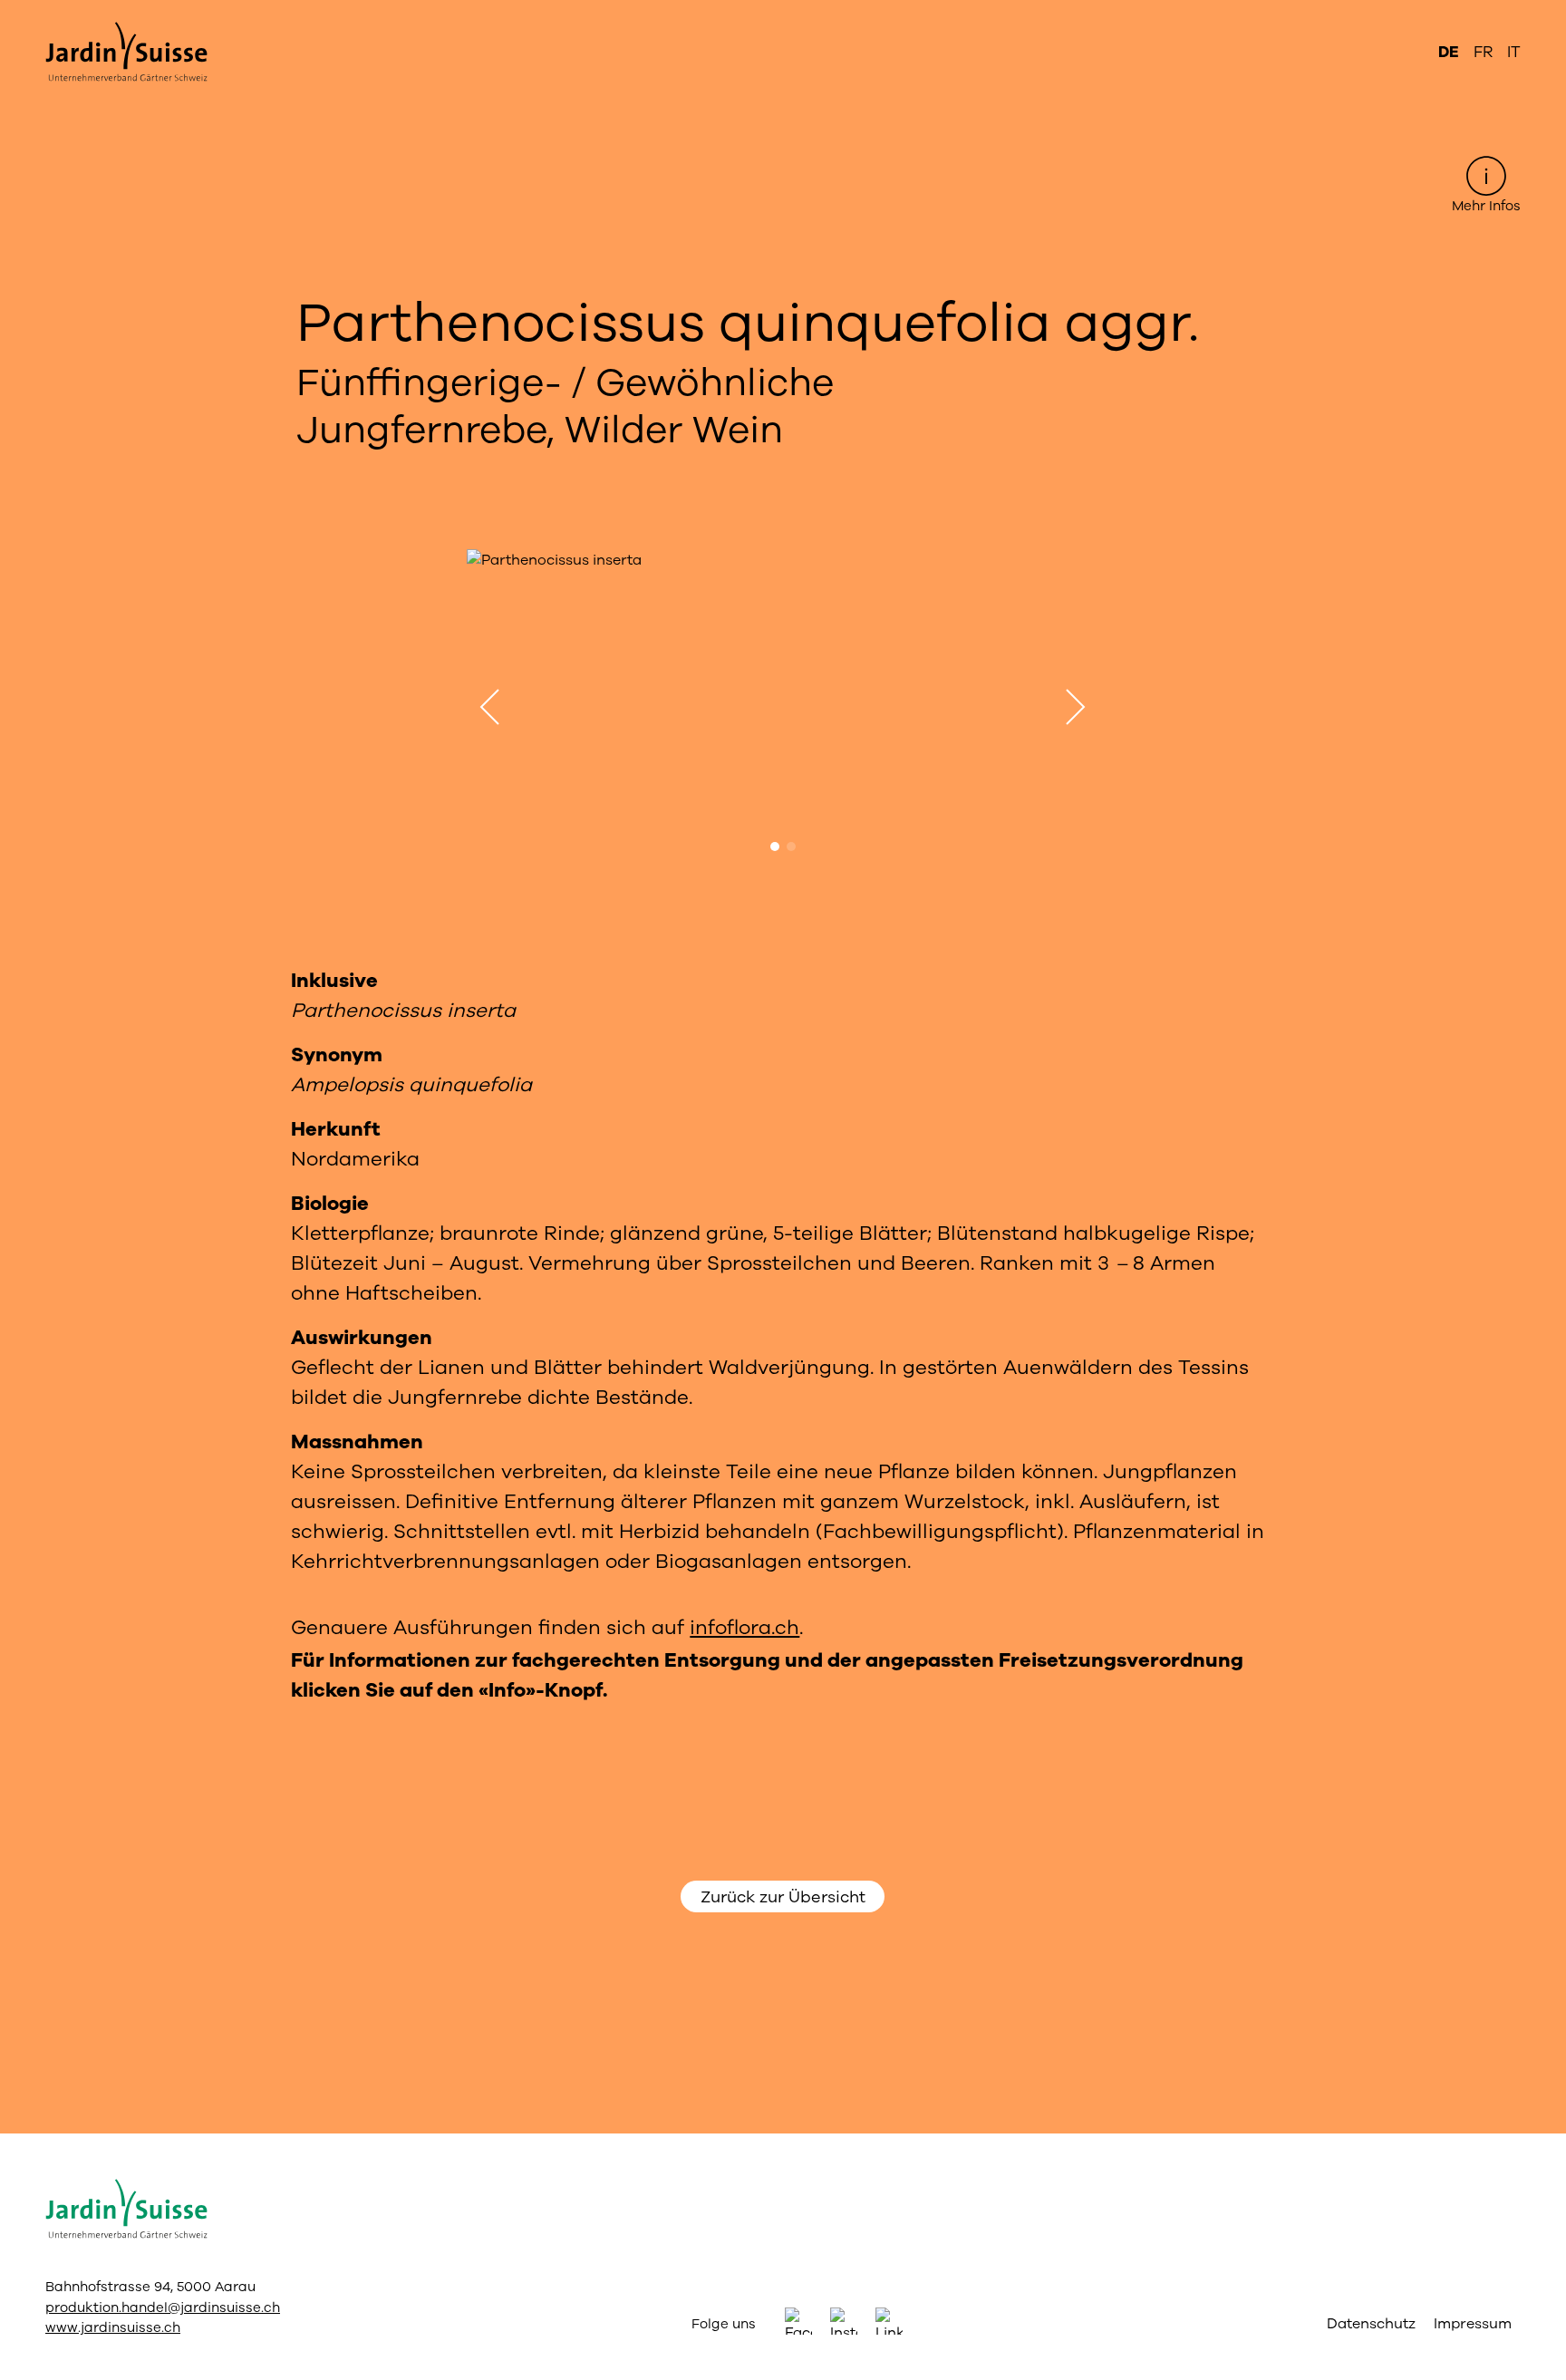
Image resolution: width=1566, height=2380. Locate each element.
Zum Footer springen (783, 15)
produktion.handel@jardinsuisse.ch (163, 2307)
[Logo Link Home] (139, 53)
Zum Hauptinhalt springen (783, 15)
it (1514, 52)
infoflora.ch (744, 1628)
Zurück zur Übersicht (783, 1897)
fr (1483, 52)
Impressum (1473, 2324)
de (1449, 52)
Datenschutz (1371, 2324)
